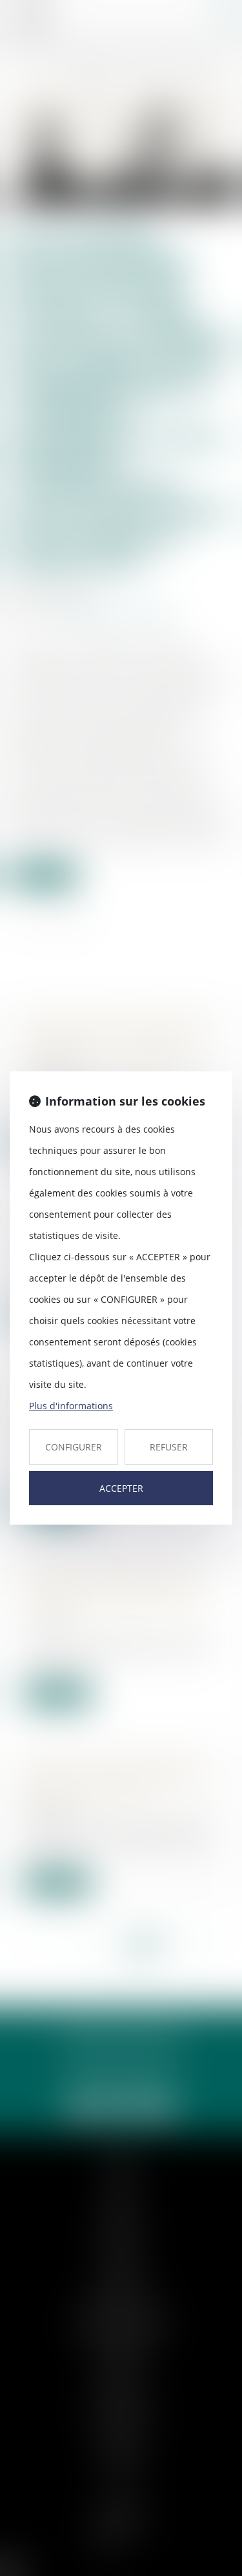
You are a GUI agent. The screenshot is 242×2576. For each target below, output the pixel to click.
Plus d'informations (71, 1406)
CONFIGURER (74, 1447)
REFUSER (169, 1447)
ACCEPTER (121, 1488)
